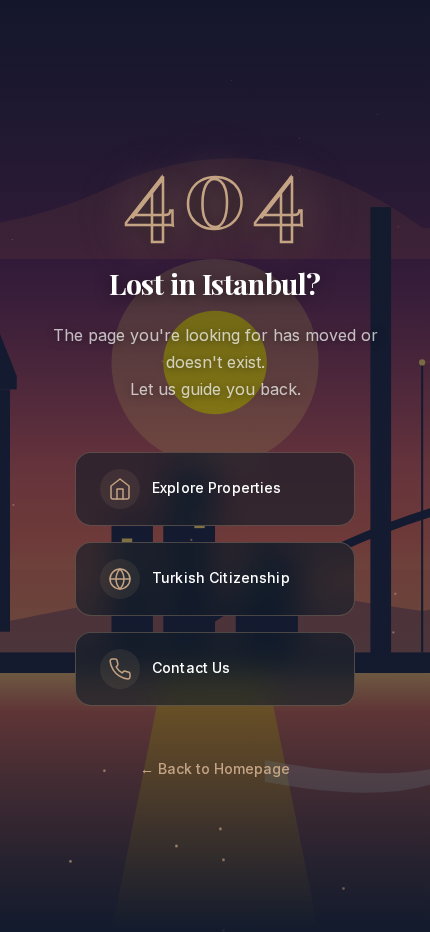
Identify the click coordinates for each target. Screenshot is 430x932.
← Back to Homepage (215, 768)
